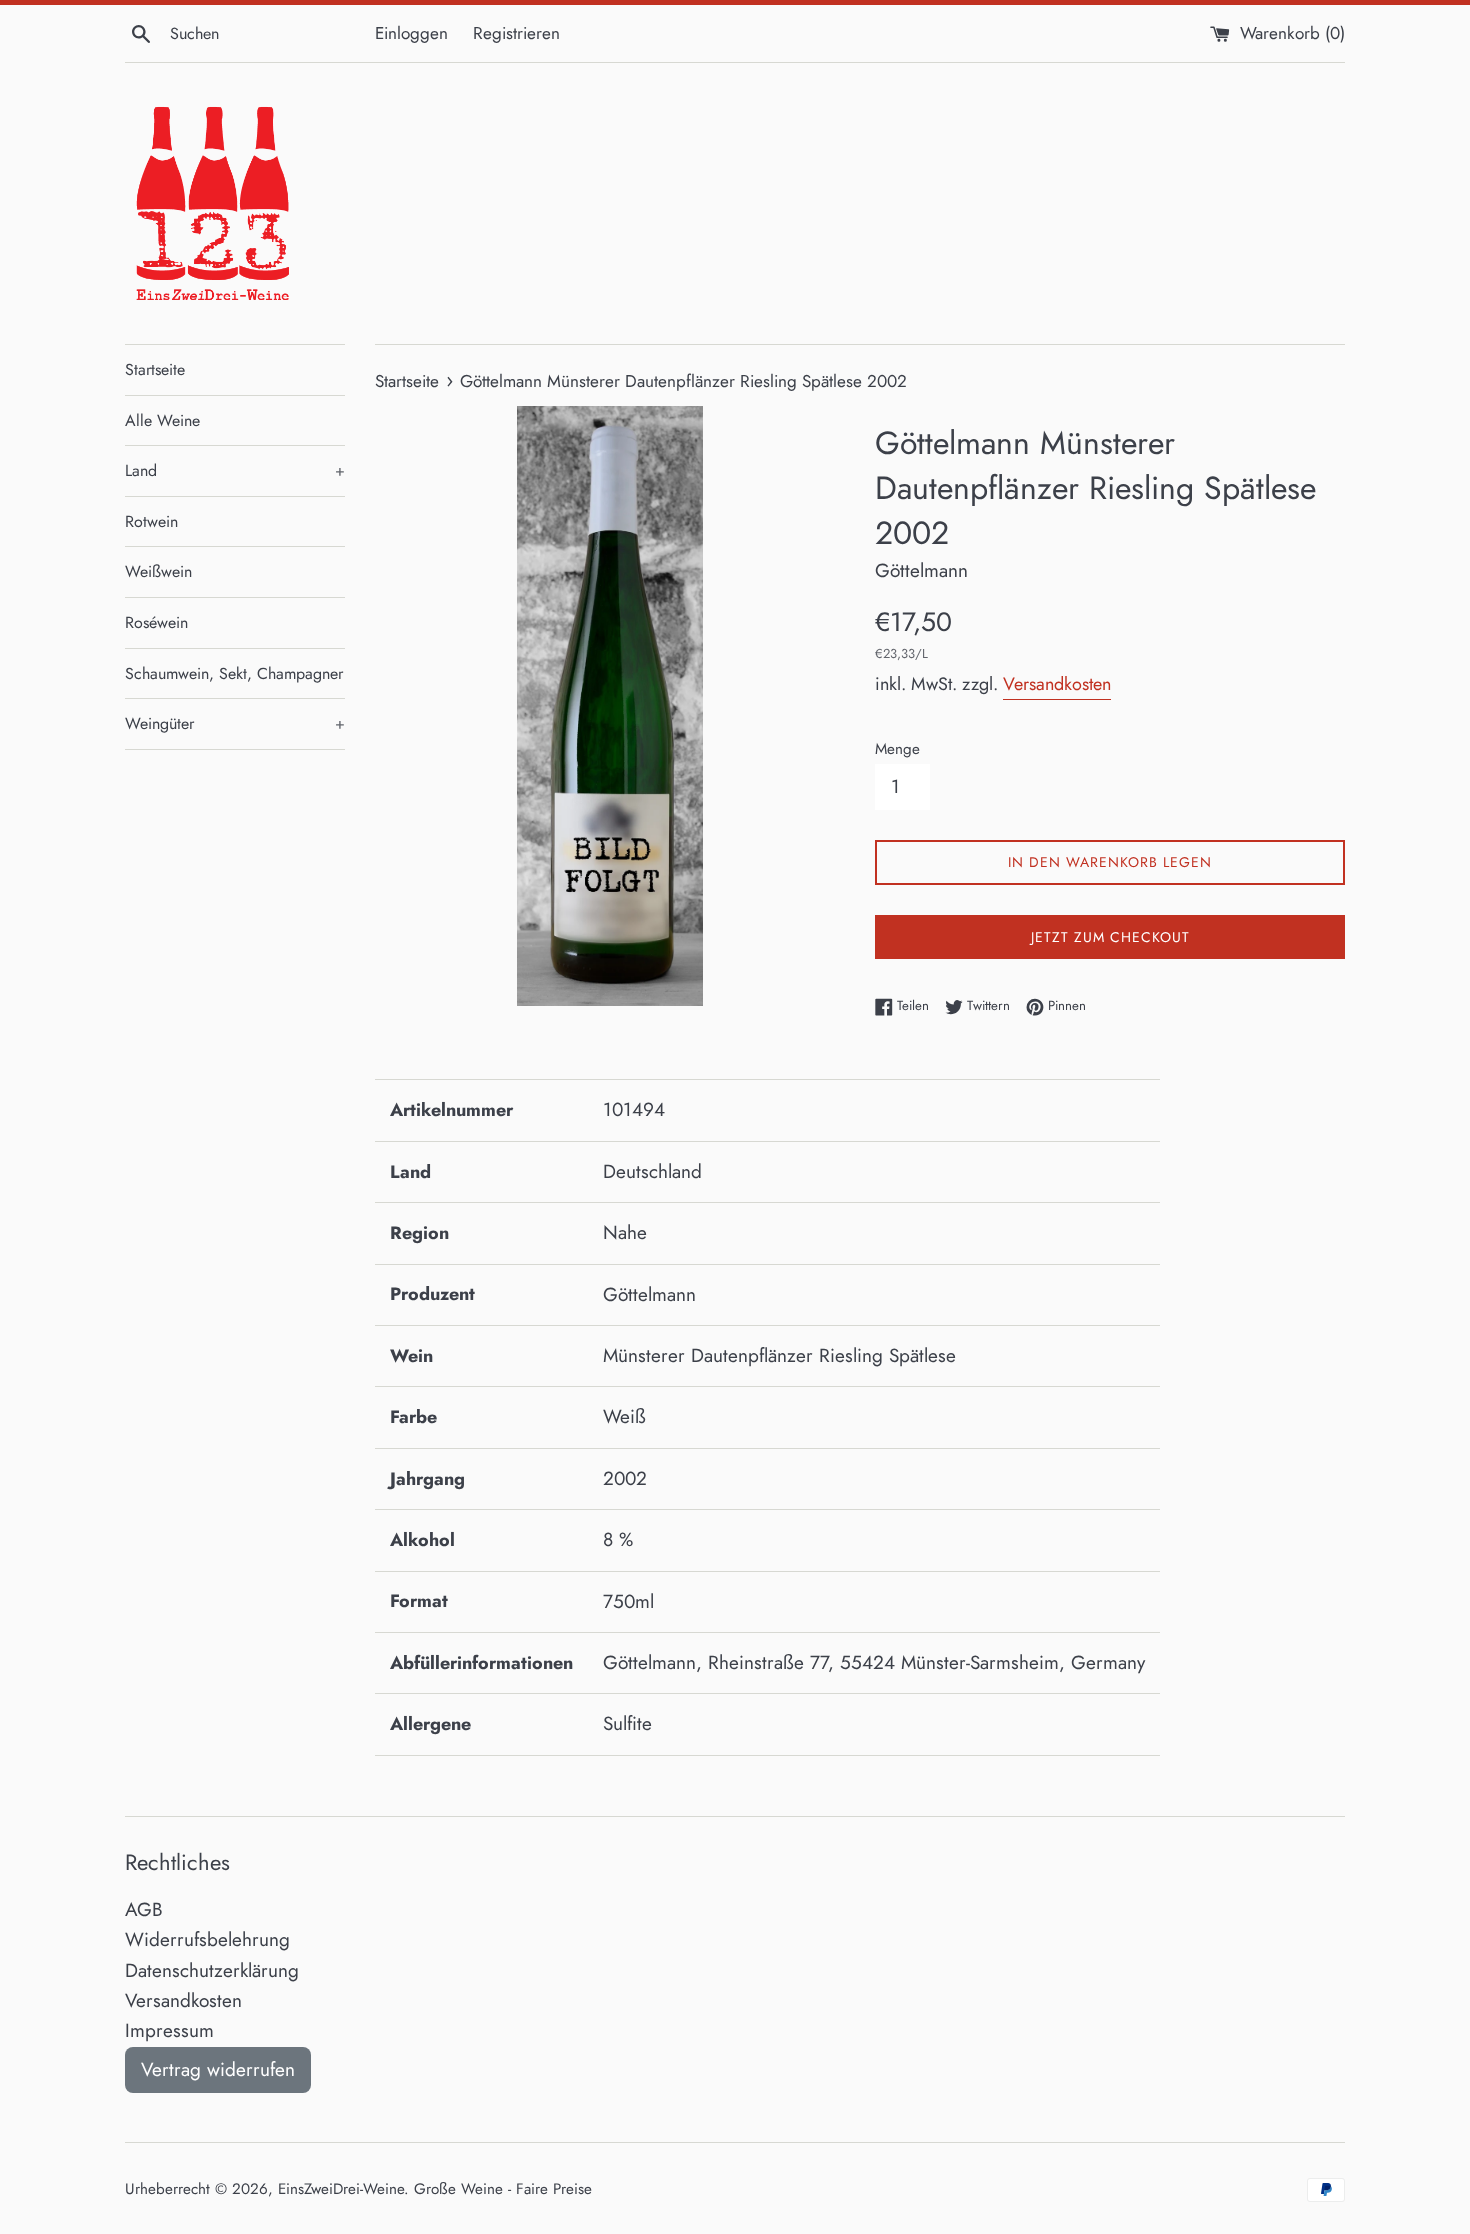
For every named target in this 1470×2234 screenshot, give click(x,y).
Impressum (169, 2030)
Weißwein (158, 571)
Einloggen (411, 33)
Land (235, 470)
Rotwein (151, 521)
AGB (144, 1909)
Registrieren (516, 33)
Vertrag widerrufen (218, 2069)
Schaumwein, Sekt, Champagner (234, 673)
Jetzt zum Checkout (1110, 937)
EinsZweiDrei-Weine (341, 2189)
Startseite (155, 369)
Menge (897, 749)
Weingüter (235, 723)
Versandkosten (1057, 684)
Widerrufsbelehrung (207, 1939)
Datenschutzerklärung (212, 1970)
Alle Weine (162, 420)
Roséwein (156, 622)
